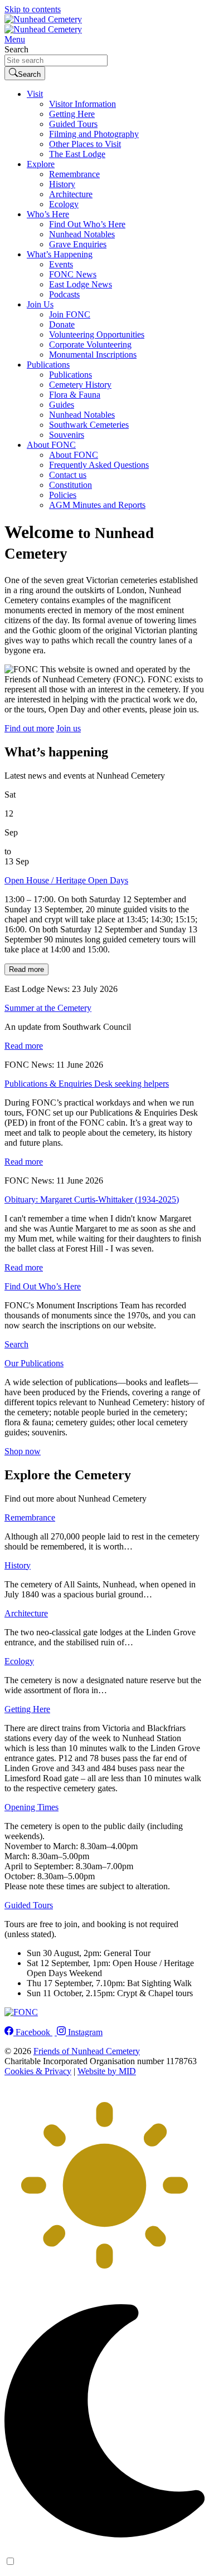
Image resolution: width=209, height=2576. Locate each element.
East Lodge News (81, 284)
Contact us (68, 475)
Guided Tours (73, 124)
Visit (35, 94)
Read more (26, 969)
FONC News (73, 274)
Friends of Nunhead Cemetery (87, 2051)
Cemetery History (80, 385)
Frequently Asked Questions (99, 465)
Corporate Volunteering (90, 344)
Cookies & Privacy (38, 2071)
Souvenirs (67, 435)
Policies (63, 495)
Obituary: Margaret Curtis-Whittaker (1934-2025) (92, 1199)
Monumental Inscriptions (93, 355)
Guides (62, 405)
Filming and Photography (94, 134)
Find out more (29, 728)
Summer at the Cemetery (48, 1008)
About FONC (51, 445)
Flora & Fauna (75, 395)
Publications (48, 365)
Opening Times (31, 1807)
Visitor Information (82, 104)
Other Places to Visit (85, 144)
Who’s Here (48, 214)
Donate (62, 324)
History (62, 184)
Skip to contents (33, 9)
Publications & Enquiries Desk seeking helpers (87, 1084)
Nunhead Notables (82, 234)
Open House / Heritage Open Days (66, 880)
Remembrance (74, 174)
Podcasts (64, 294)
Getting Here (72, 114)
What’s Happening (60, 254)
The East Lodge (77, 154)
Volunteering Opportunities (97, 334)
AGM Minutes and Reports (97, 505)
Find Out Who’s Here (87, 224)
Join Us (40, 304)
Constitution (71, 485)
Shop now (23, 1451)
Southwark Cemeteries (89, 425)
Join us (69, 728)
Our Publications (34, 1363)
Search (16, 49)
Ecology (64, 204)
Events (61, 264)
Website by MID (107, 2071)
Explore (41, 164)
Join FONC (70, 314)
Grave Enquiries (78, 244)
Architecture (71, 194)
